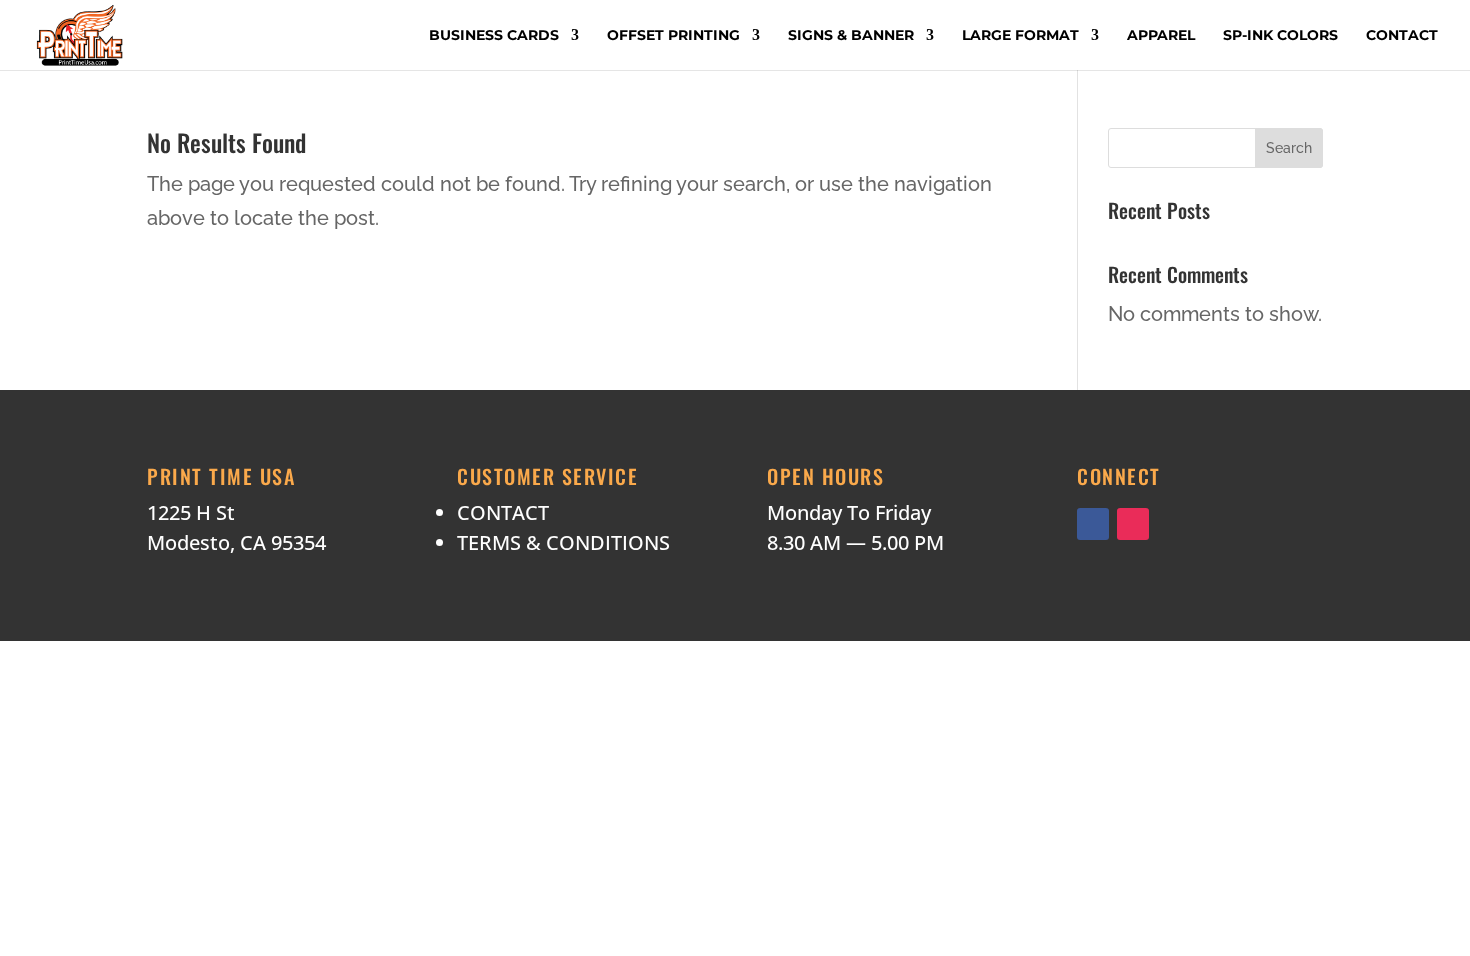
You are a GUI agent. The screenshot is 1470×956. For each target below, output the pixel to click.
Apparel (1161, 36)
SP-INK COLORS (1280, 36)
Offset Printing (673, 36)
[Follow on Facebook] (1093, 524)
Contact (1402, 36)
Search (1289, 148)
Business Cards (494, 36)
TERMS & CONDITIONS (563, 542)
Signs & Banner (851, 36)
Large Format (1020, 36)
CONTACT (503, 512)
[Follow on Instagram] (1133, 524)
